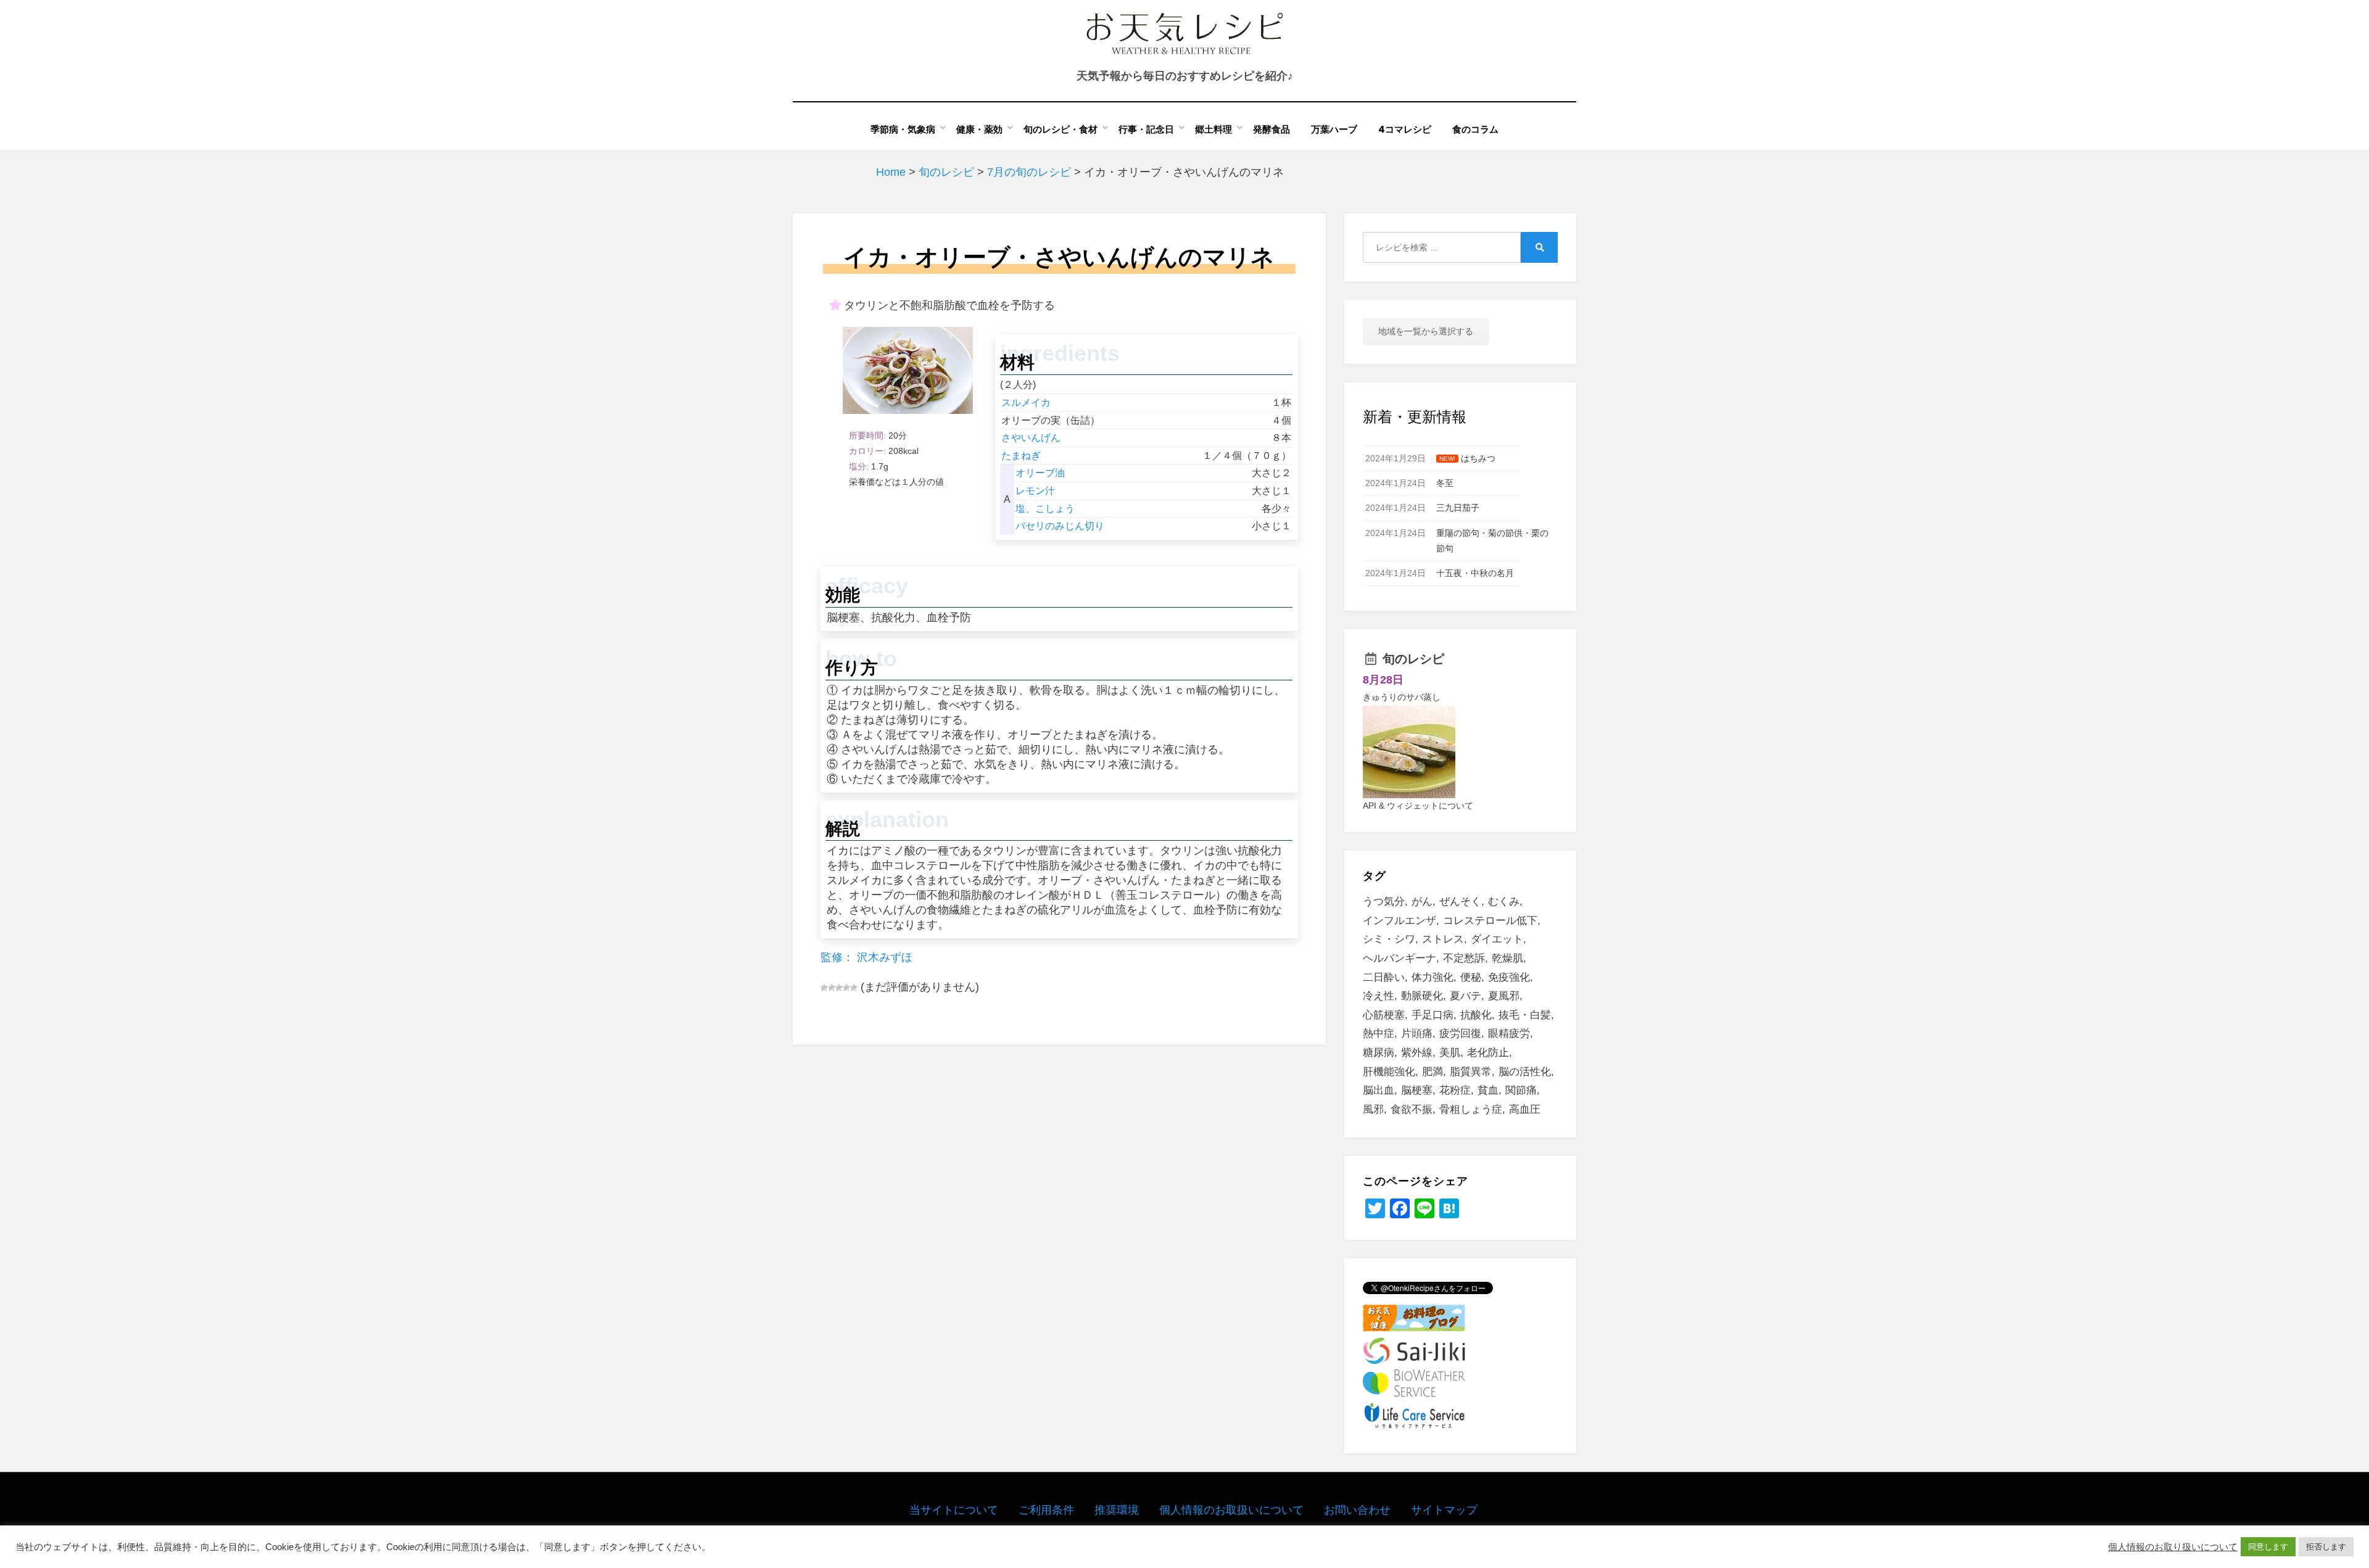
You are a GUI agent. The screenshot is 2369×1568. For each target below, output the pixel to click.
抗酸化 (1476, 1015)
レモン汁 (1035, 491)
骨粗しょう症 (1471, 1109)
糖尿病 (1379, 1053)
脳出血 (1379, 1090)
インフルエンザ (1399, 921)
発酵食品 (1271, 129)
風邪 (1373, 1109)
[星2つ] (832, 988)
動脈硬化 (1422, 996)
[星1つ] (824, 988)
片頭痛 (1417, 1034)
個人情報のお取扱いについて (1231, 1510)
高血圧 (1525, 1109)
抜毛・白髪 (1525, 1015)
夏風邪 (1504, 996)
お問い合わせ (1357, 1510)
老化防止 (1488, 1053)
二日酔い (1384, 977)
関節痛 (1521, 1090)
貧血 (1488, 1090)
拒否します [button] (2326, 1547)
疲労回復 (1460, 1034)
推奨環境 (1117, 1510)
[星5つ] (854, 988)
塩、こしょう (1045, 509)
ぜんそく (1460, 902)
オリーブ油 (1040, 473)
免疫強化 (1509, 977)
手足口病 (1433, 1015)
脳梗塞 (1417, 1090)
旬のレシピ (1413, 659)
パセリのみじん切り (1060, 526)
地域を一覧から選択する (1426, 331)
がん (1422, 902)
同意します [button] (2268, 1547)
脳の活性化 (1525, 1072)
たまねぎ (1021, 456)
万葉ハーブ (1334, 129)
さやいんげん (1031, 438)
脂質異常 (1471, 1072)
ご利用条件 (1046, 1510)
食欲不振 (1412, 1109)
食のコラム (1475, 129)
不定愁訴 (1464, 958)
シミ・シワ (1389, 939)
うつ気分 (1384, 902)
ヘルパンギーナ (1399, 958)
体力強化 (1433, 977)
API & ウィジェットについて (1418, 806)
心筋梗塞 (1384, 1015)
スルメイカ (1026, 402)
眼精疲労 (1509, 1034)
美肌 (1450, 1053)
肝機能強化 (1389, 1072)
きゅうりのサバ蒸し (1402, 697)
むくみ (1504, 902)
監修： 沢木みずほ (866, 957)
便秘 (1471, 977)
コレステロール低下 (1490, 921)
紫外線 (1417, 1053)
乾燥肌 (1507, 958)
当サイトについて (954, 1510)
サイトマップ (1444, 1510)
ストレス (1443, 939)
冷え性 (1379, 996)
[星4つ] (846, 988)
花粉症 (1455, 1090)
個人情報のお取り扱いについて (2173, 1547)
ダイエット (1497, 939)
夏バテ (1466, 996)
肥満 (1433, 1072)
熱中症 (1379, 1034)
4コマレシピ (1405, 129)
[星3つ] (839, 988)
